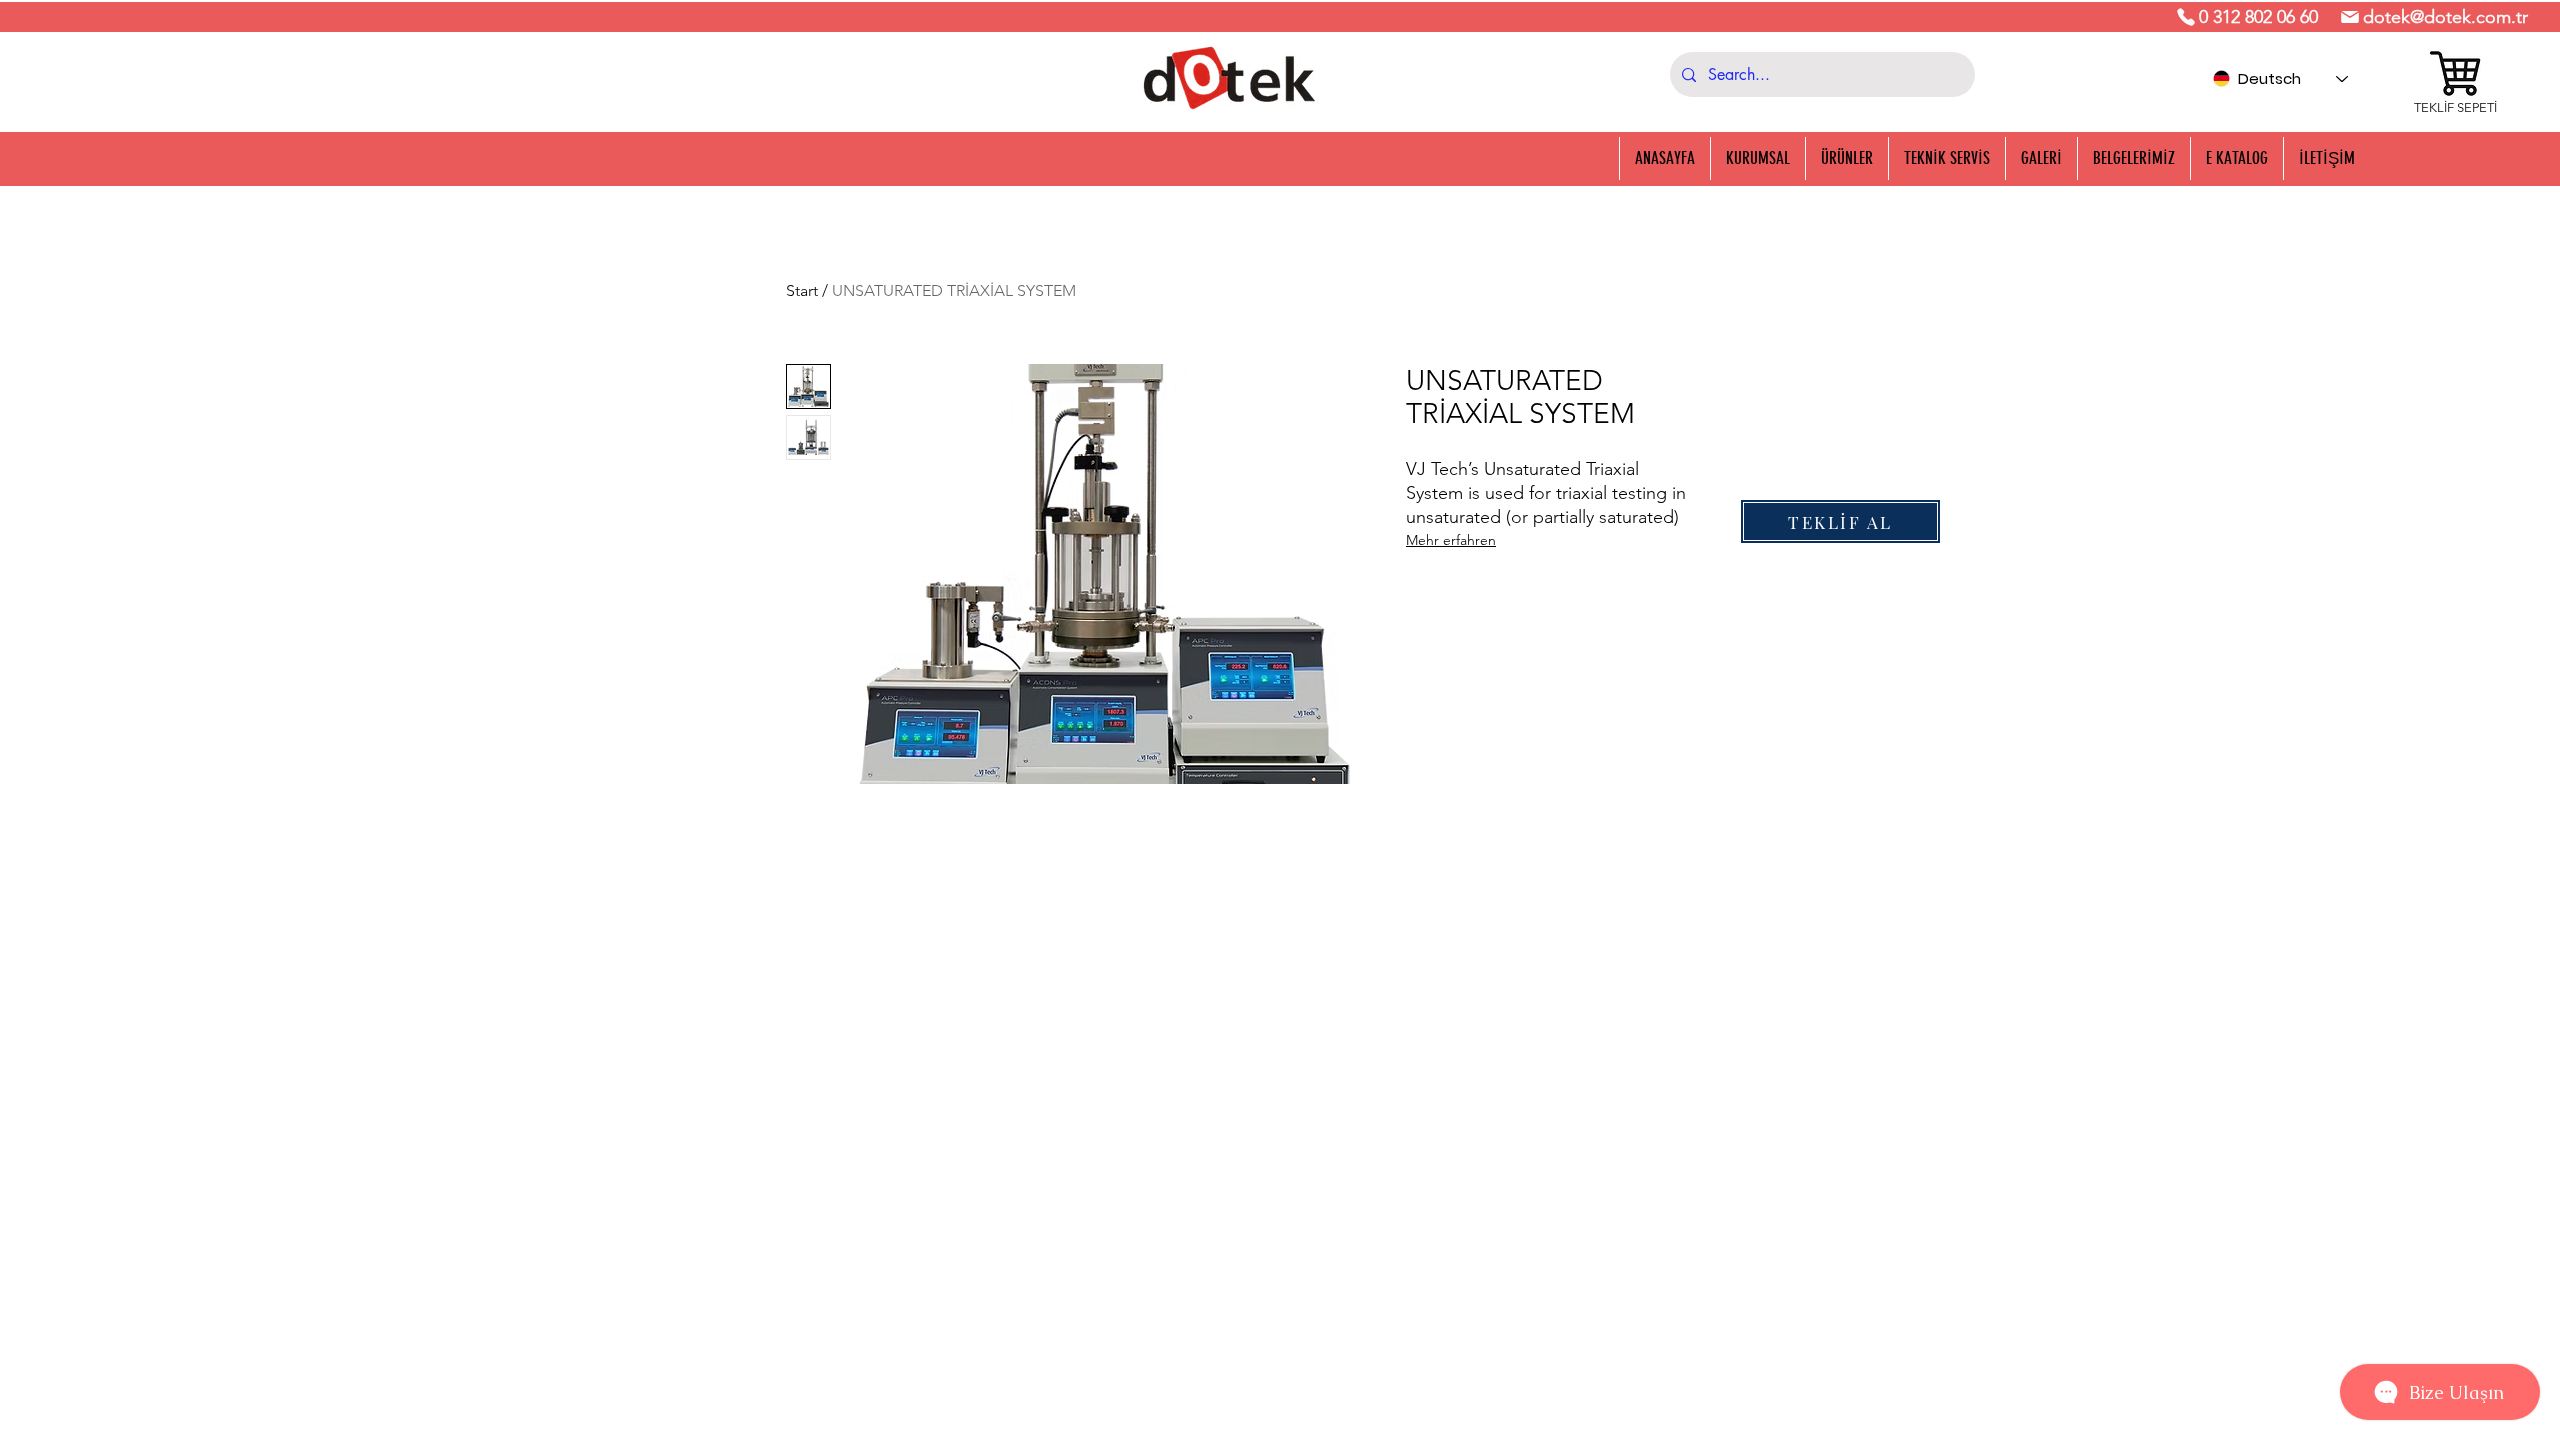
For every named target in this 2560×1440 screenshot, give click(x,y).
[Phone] (2186, 17)
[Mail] (2350, 17)
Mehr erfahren (1451, 540)
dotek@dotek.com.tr (2445, 17)
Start (802, 290)
